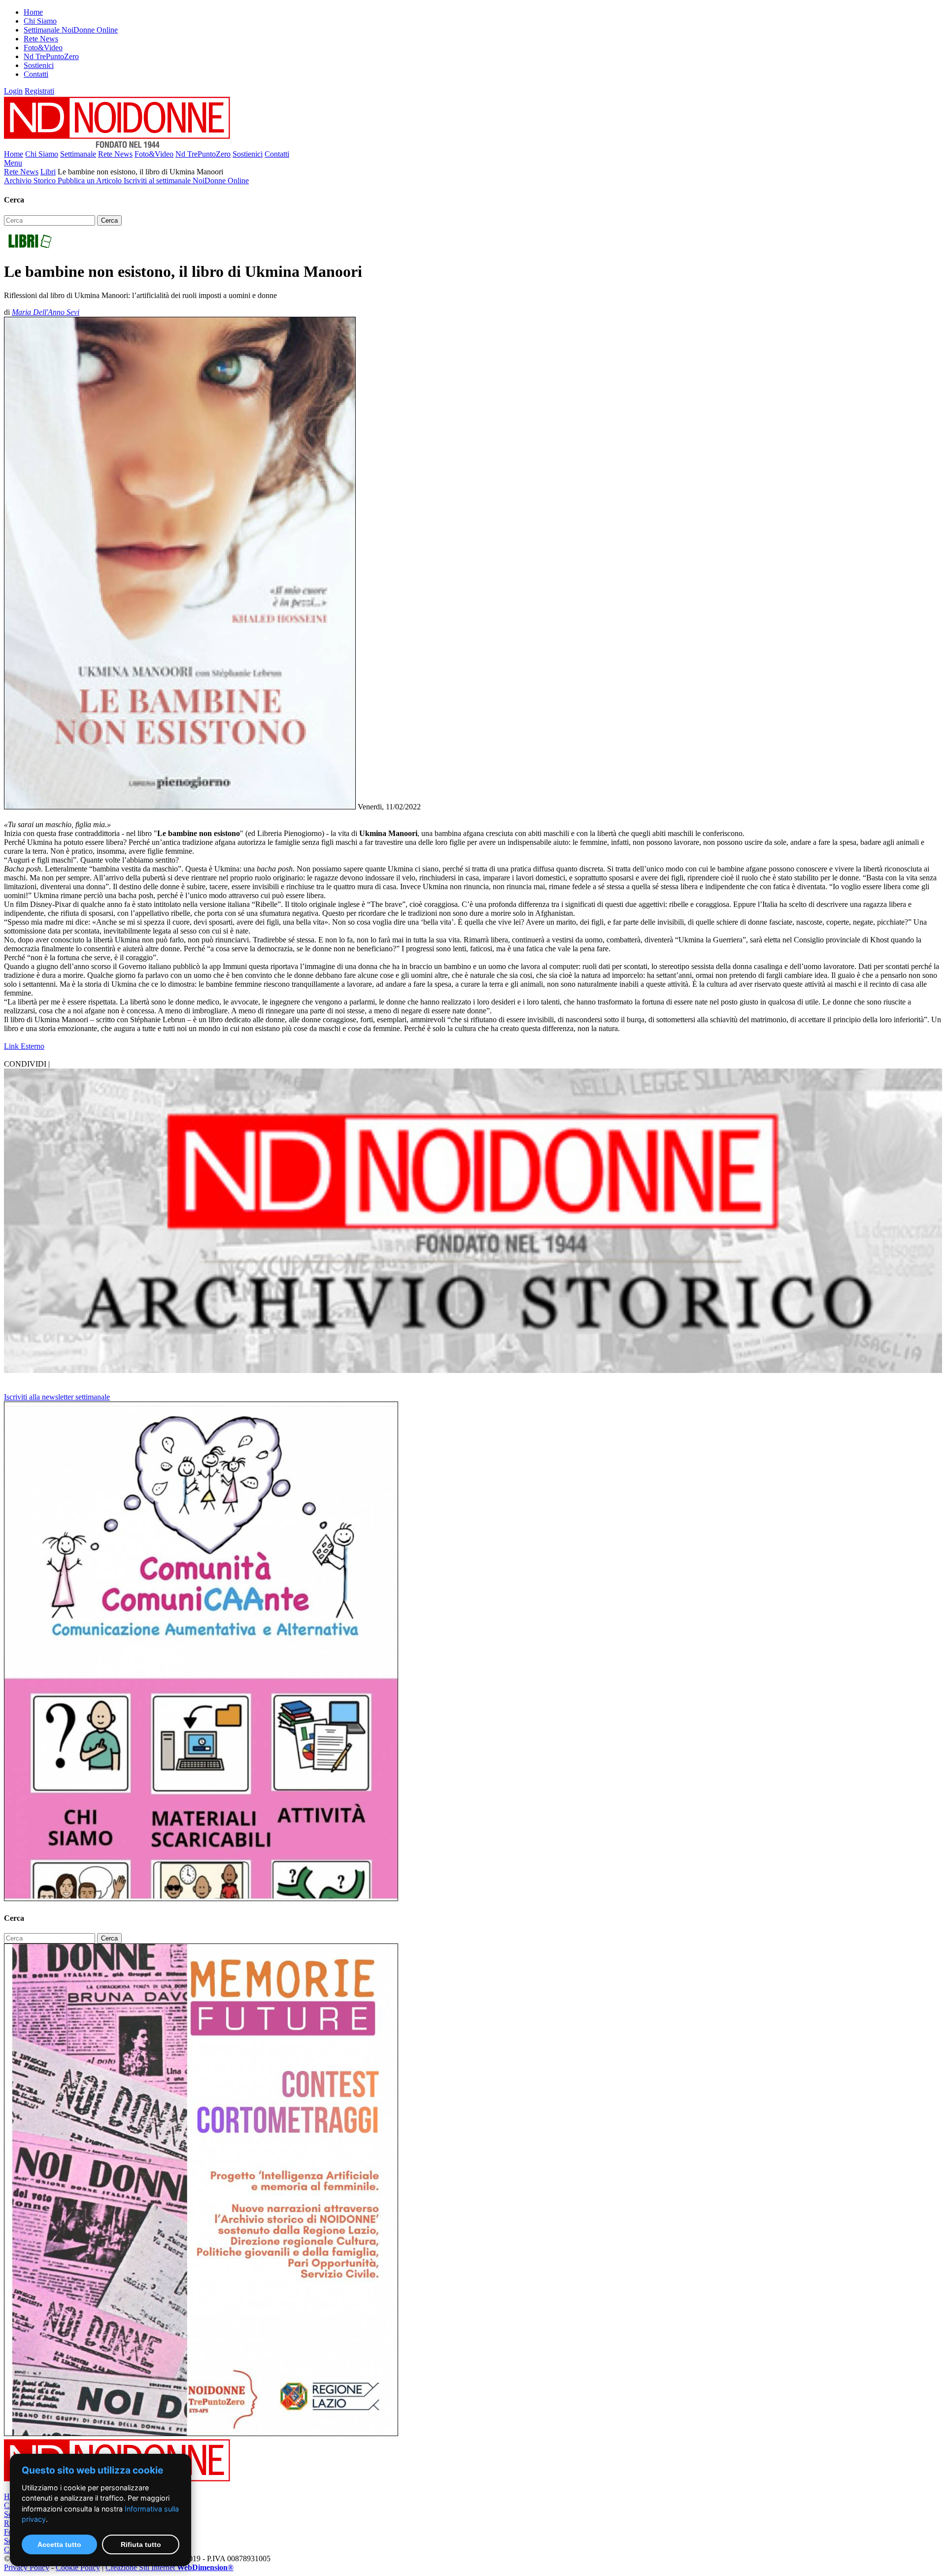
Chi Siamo (40, 21)
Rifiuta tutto (141, 2544)
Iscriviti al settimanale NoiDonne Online (186, 181)
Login (13, 91)
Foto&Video (43, 48)
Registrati (39, 91)
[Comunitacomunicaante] (201, 1898)
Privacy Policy (27, 2567)
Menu (13, 163)
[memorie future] (201, 2433)
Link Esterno (24, 1046)
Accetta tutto (59, 2544)
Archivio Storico (31, 181)
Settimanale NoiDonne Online (71, 30)
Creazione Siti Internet (169, 2567)
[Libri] (30, 248)
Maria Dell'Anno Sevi (46, 312)
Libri (48, 172)
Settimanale (78, 154)
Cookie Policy (78, 2567)
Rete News (41, 39)
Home (33, 12)
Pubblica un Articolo (91, 181)
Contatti (36, 74)
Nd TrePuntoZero (51, 56)
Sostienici (39, 65)
